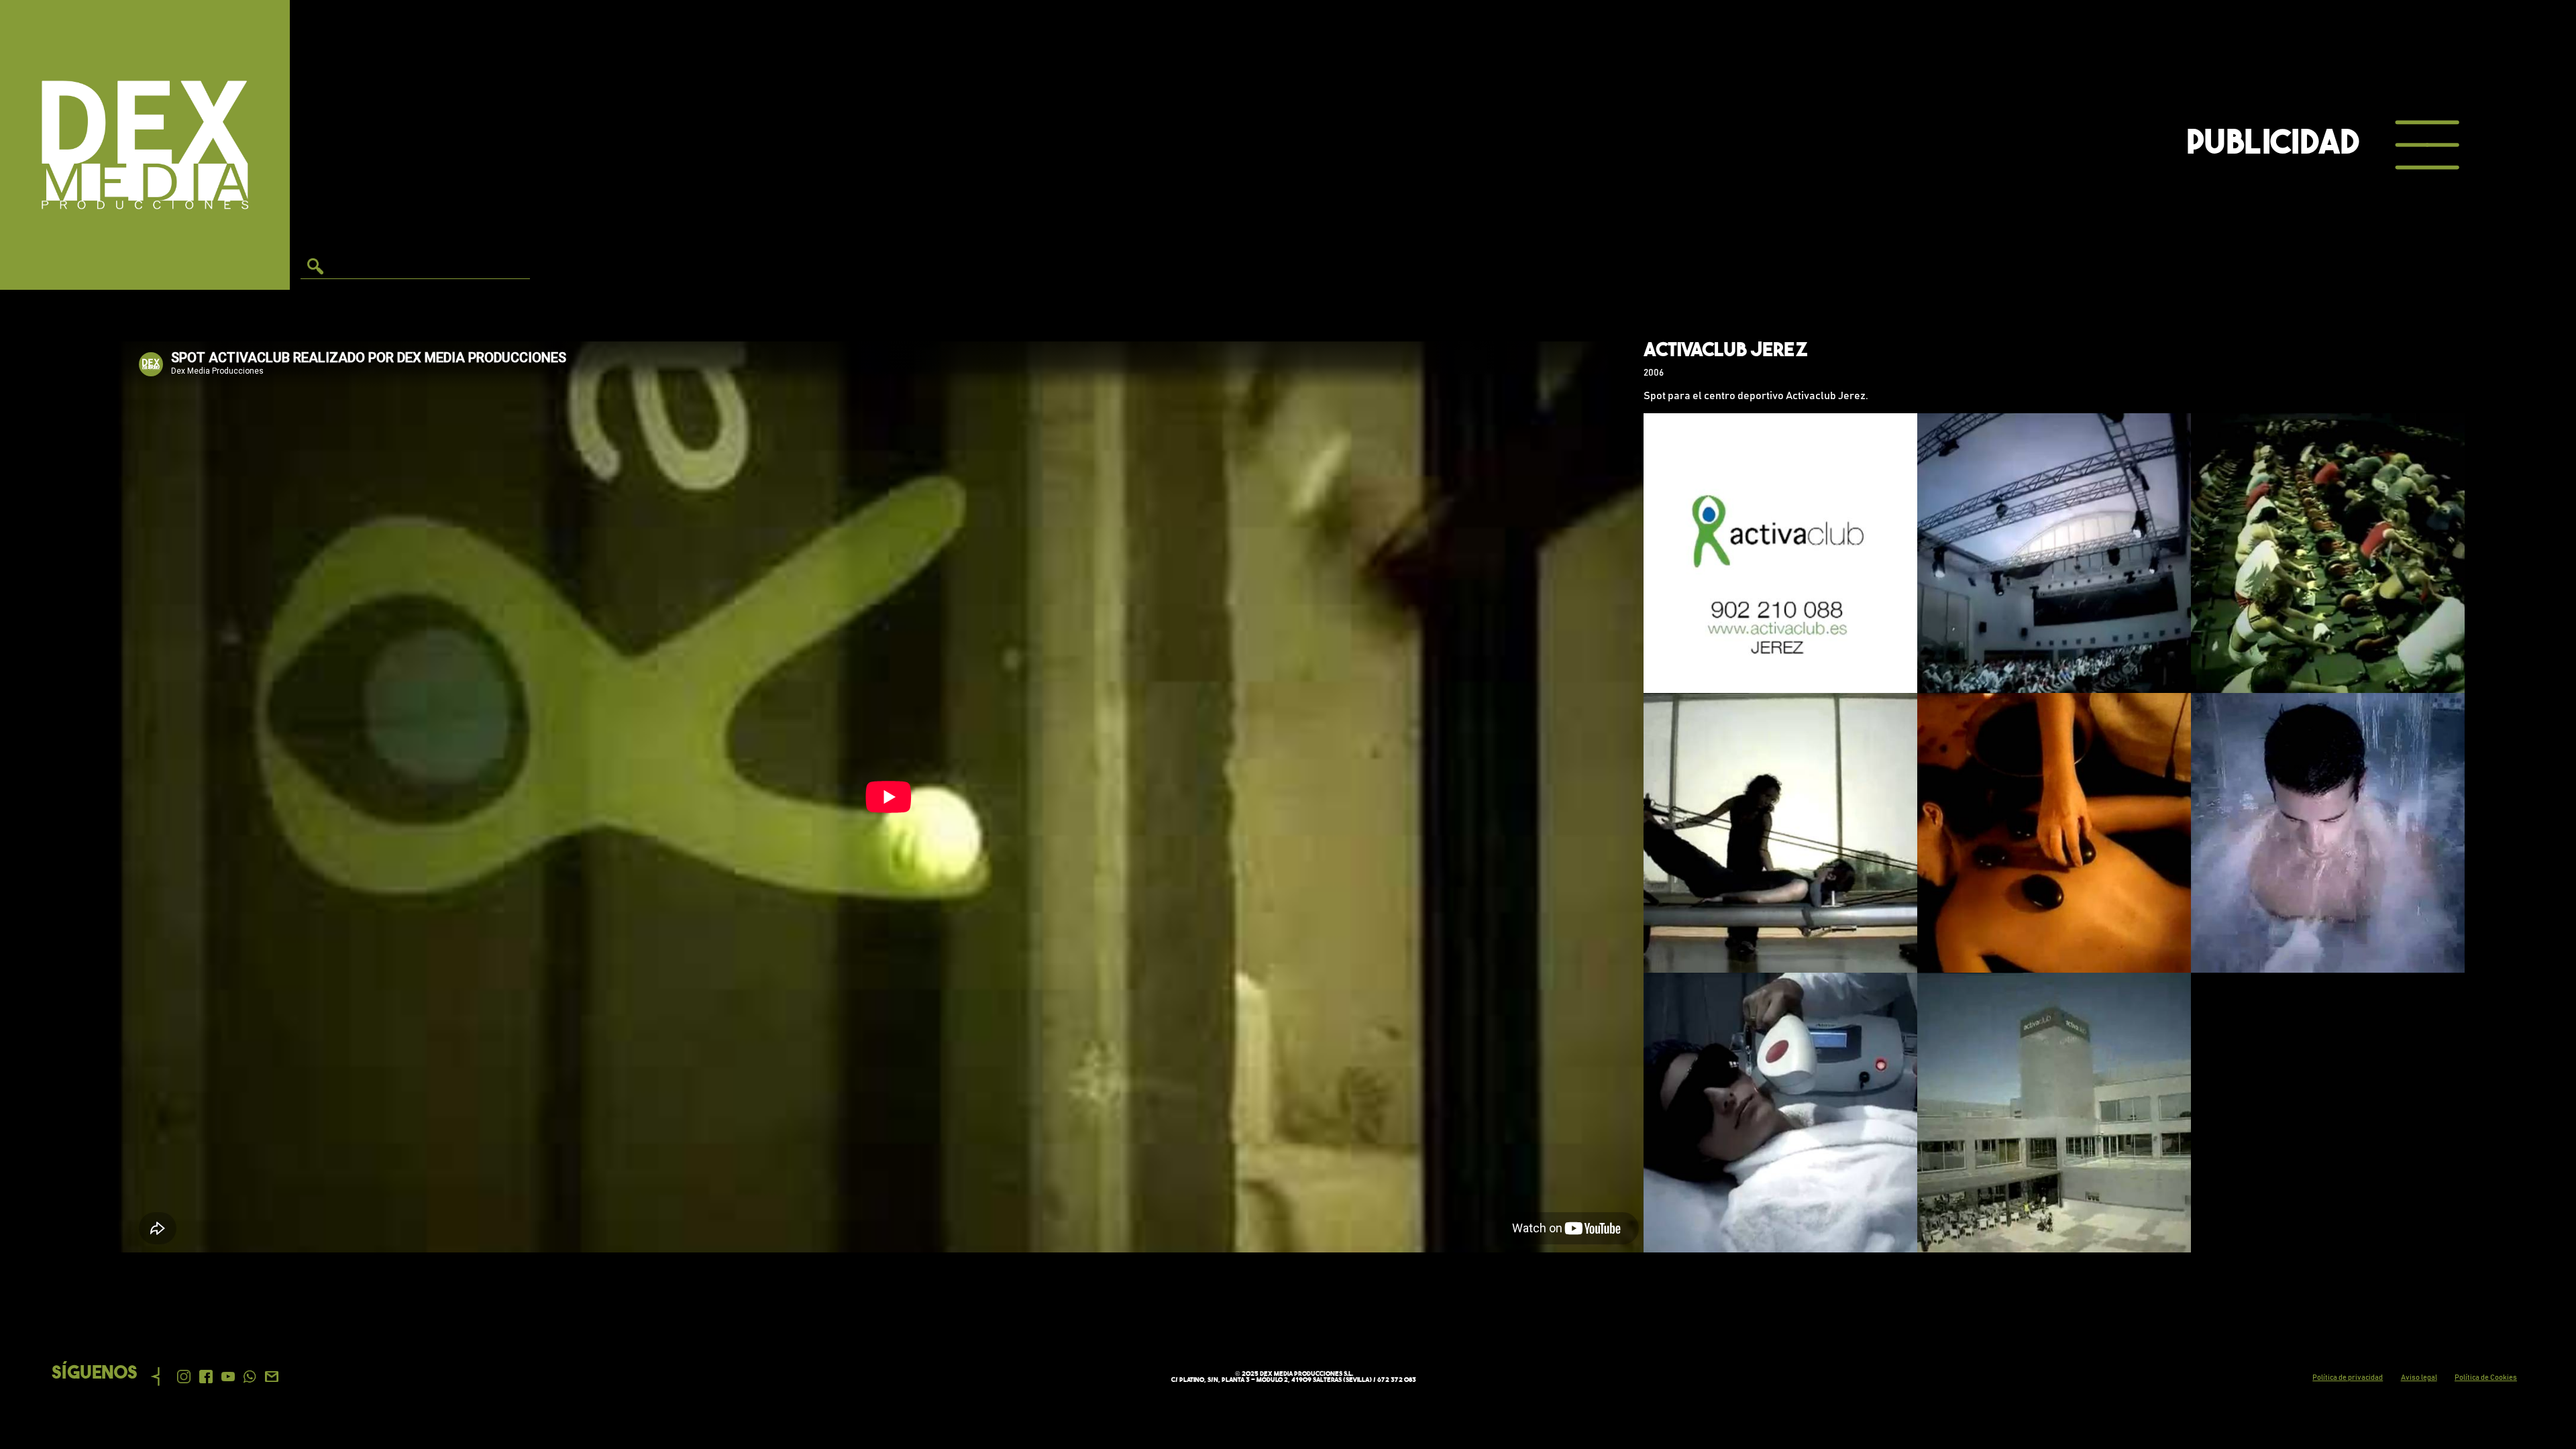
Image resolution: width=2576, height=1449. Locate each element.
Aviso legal (2419, 1378)
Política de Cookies (2486, 1378)
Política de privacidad (2348, 1378)
